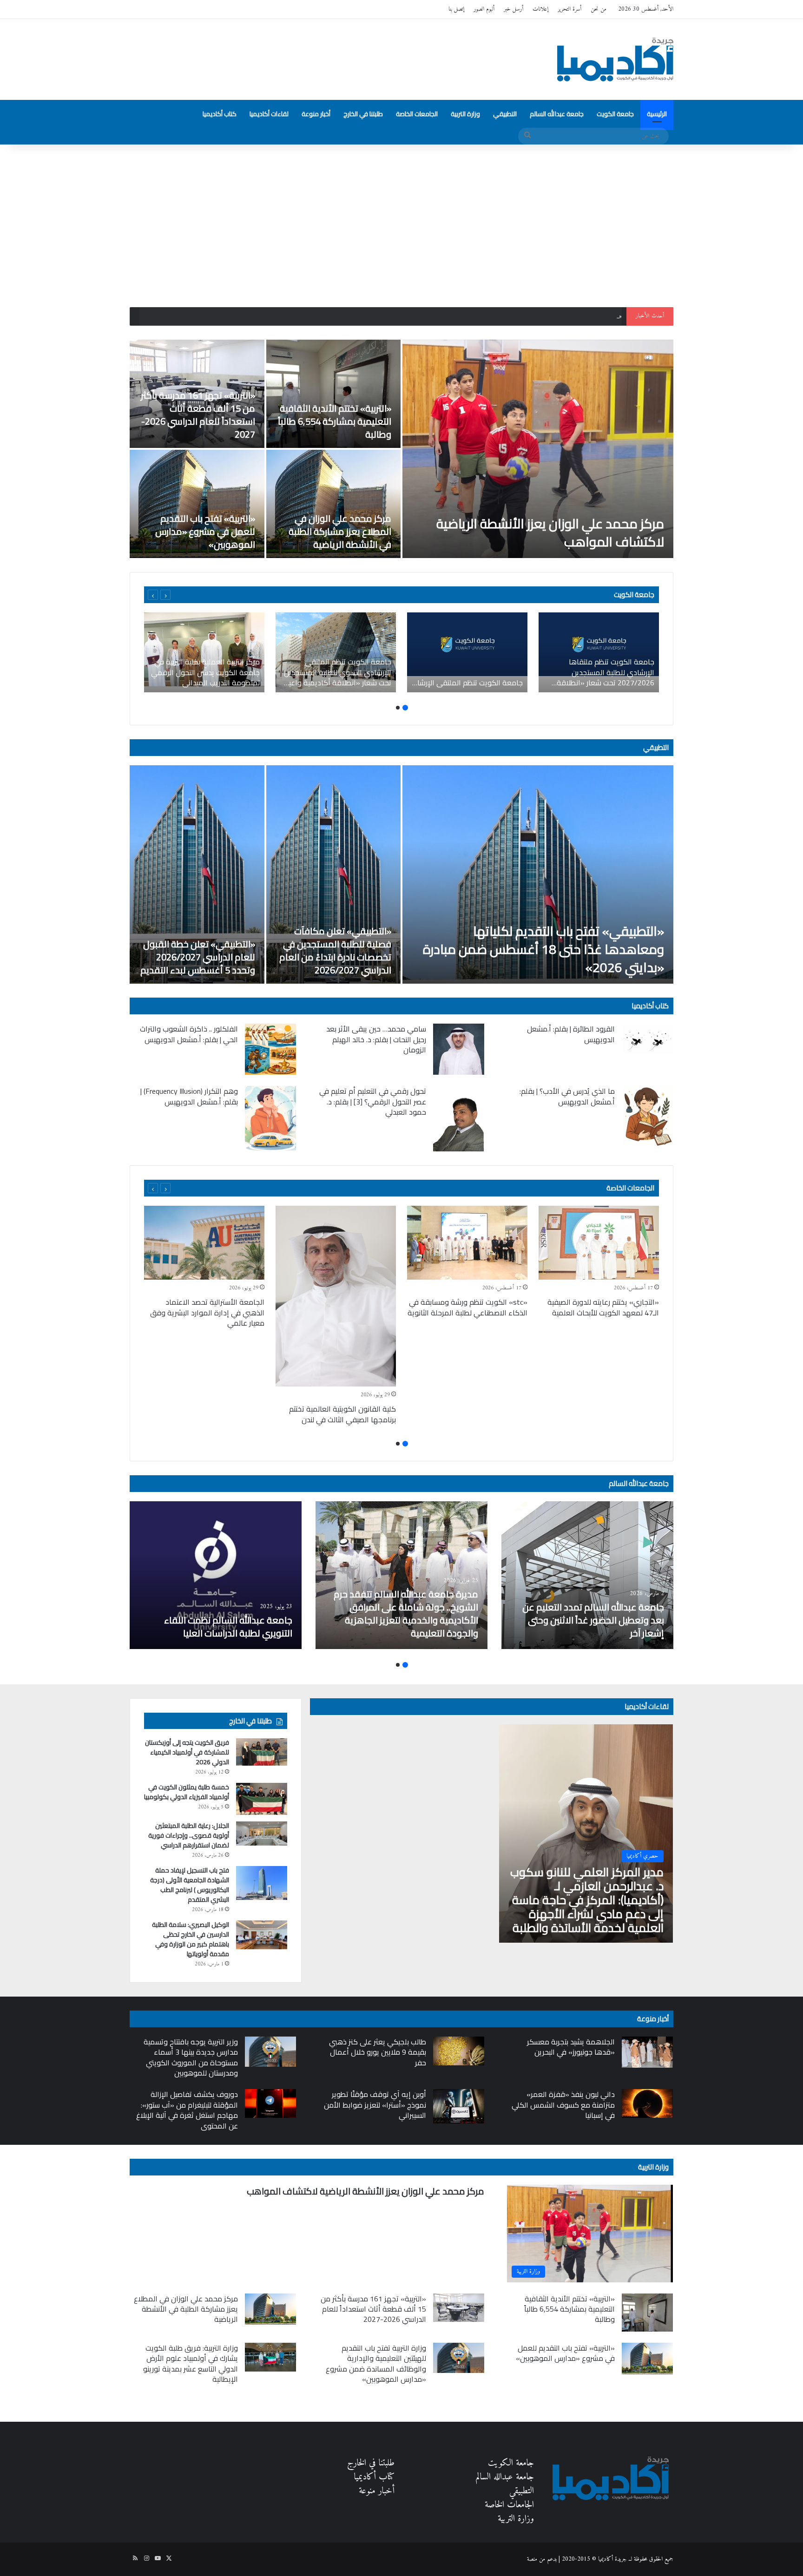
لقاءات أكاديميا (269, 114)
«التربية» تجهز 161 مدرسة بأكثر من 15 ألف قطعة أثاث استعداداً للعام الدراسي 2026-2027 (526, 316)
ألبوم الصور (484, 9)
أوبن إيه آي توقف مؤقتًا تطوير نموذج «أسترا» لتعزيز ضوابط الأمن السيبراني (375, 2105)
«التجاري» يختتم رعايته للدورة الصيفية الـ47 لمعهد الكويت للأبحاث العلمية (603, 1307)
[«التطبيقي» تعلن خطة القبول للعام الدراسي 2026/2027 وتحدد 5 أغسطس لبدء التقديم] (197, 874)
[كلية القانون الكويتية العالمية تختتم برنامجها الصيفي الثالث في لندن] (336, 1296)
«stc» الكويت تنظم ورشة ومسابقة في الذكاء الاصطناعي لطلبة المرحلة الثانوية (467, 1307)
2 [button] (398, 708)
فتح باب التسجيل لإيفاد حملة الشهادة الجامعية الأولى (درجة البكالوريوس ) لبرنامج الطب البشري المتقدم (190, 1885)
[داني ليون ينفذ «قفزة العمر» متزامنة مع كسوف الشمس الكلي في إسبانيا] (647, 2103)
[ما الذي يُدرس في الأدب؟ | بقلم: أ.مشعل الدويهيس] (647, 1116)
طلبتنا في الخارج (363, 114)
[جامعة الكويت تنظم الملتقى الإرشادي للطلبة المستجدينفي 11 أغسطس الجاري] (467, 652)
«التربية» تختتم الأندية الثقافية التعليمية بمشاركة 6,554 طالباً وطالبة (335, 421)
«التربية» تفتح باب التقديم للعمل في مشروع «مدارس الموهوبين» (205, 531)
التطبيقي (505, 114)
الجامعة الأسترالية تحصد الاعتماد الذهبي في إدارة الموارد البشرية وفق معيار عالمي (207, 1312)
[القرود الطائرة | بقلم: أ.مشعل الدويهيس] (647, 1039)
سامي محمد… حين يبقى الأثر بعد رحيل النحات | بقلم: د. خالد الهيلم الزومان (376, 1039)
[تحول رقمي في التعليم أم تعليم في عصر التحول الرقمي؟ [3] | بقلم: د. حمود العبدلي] (459, 1119)
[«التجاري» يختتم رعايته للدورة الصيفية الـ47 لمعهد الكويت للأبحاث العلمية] (599, 1243)
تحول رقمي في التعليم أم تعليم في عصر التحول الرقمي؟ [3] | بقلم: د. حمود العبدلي (373, 1101)
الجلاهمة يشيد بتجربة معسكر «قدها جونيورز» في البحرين (571, 2047)
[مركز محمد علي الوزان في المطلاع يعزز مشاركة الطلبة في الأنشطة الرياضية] (334, 504)
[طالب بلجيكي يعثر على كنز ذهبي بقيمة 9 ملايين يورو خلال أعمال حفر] (459, 2051)
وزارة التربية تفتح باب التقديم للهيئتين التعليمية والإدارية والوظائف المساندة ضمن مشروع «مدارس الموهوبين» (376, 2363)
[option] (401, 449)
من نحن (599, 9)
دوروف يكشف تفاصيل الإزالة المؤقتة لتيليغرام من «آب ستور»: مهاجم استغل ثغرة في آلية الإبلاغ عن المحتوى (187, 2110)
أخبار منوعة (316, 114)
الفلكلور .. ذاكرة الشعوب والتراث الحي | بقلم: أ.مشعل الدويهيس (189, 1034)
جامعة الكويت (615, 114)
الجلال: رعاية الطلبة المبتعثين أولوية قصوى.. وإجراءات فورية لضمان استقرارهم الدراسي (189, 1835)
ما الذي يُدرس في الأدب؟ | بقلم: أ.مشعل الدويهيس (567, 1096)
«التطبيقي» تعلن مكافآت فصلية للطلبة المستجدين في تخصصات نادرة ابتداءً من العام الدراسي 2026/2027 (335, 950)
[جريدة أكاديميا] (615, 59)
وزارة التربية (465, 114)
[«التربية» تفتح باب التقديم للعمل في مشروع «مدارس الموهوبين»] (197, 504)
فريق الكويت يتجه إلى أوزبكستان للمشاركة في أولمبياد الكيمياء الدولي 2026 (187, 1752)
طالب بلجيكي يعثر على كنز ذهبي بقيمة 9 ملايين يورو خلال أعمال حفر (378, 2052)
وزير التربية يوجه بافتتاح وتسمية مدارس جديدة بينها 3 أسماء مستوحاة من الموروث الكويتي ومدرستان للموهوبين (191, 2057)
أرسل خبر (513, 9)
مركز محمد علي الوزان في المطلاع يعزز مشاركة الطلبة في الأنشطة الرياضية (340, 531)
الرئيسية (657, 114)
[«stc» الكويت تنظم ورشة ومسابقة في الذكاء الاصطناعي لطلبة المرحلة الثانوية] (467, 1243)
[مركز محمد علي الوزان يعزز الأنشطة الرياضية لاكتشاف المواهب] (538, 449)
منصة (532, 2559)
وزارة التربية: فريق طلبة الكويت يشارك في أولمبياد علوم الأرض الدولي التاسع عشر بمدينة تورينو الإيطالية (191, 2363)
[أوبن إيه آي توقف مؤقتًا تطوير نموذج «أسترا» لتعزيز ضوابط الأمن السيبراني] (459, 2106)
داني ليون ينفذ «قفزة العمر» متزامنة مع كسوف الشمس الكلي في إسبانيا (563, 2105)
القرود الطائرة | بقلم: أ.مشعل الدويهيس (571, 1034)
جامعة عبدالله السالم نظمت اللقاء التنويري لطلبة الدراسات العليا (228, 1626)
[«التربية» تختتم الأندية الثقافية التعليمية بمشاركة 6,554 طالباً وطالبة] (334, 394)
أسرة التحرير (569, 9)
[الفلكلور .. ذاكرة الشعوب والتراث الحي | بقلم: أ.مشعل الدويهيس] (270, 1049)
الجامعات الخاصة (417, 114)
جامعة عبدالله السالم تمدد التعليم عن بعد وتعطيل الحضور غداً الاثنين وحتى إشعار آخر (593, 1620)
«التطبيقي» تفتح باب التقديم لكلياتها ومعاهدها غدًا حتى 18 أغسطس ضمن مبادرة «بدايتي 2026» (543, 949)
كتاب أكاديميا (220, 114)
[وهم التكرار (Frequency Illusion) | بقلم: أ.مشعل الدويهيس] (270, 1118)
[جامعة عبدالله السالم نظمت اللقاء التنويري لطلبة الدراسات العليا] (216, 1575)
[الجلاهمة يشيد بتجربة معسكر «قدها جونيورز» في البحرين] (647, 2052)
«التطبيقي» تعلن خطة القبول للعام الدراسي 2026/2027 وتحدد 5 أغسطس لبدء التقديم (198, 957)
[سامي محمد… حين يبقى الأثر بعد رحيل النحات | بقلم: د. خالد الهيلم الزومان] (459, 1049)
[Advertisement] (401, 223)
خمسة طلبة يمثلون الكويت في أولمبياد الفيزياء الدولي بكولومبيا (187, 1792)
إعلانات (540, 9)
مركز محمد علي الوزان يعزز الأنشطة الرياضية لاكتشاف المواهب (550, 533)
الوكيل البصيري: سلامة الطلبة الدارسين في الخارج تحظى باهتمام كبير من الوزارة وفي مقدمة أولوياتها (191, 1939)
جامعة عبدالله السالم (557, 114)
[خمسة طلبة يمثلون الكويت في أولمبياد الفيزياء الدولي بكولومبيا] (262, 1799)
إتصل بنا (456, 9)
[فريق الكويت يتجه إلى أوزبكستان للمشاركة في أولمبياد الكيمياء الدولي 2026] (262, 1752)
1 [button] (405, 708)
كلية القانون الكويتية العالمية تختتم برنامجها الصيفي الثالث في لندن (342, 1414)
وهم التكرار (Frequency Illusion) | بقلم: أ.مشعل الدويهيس (189, 1096)
